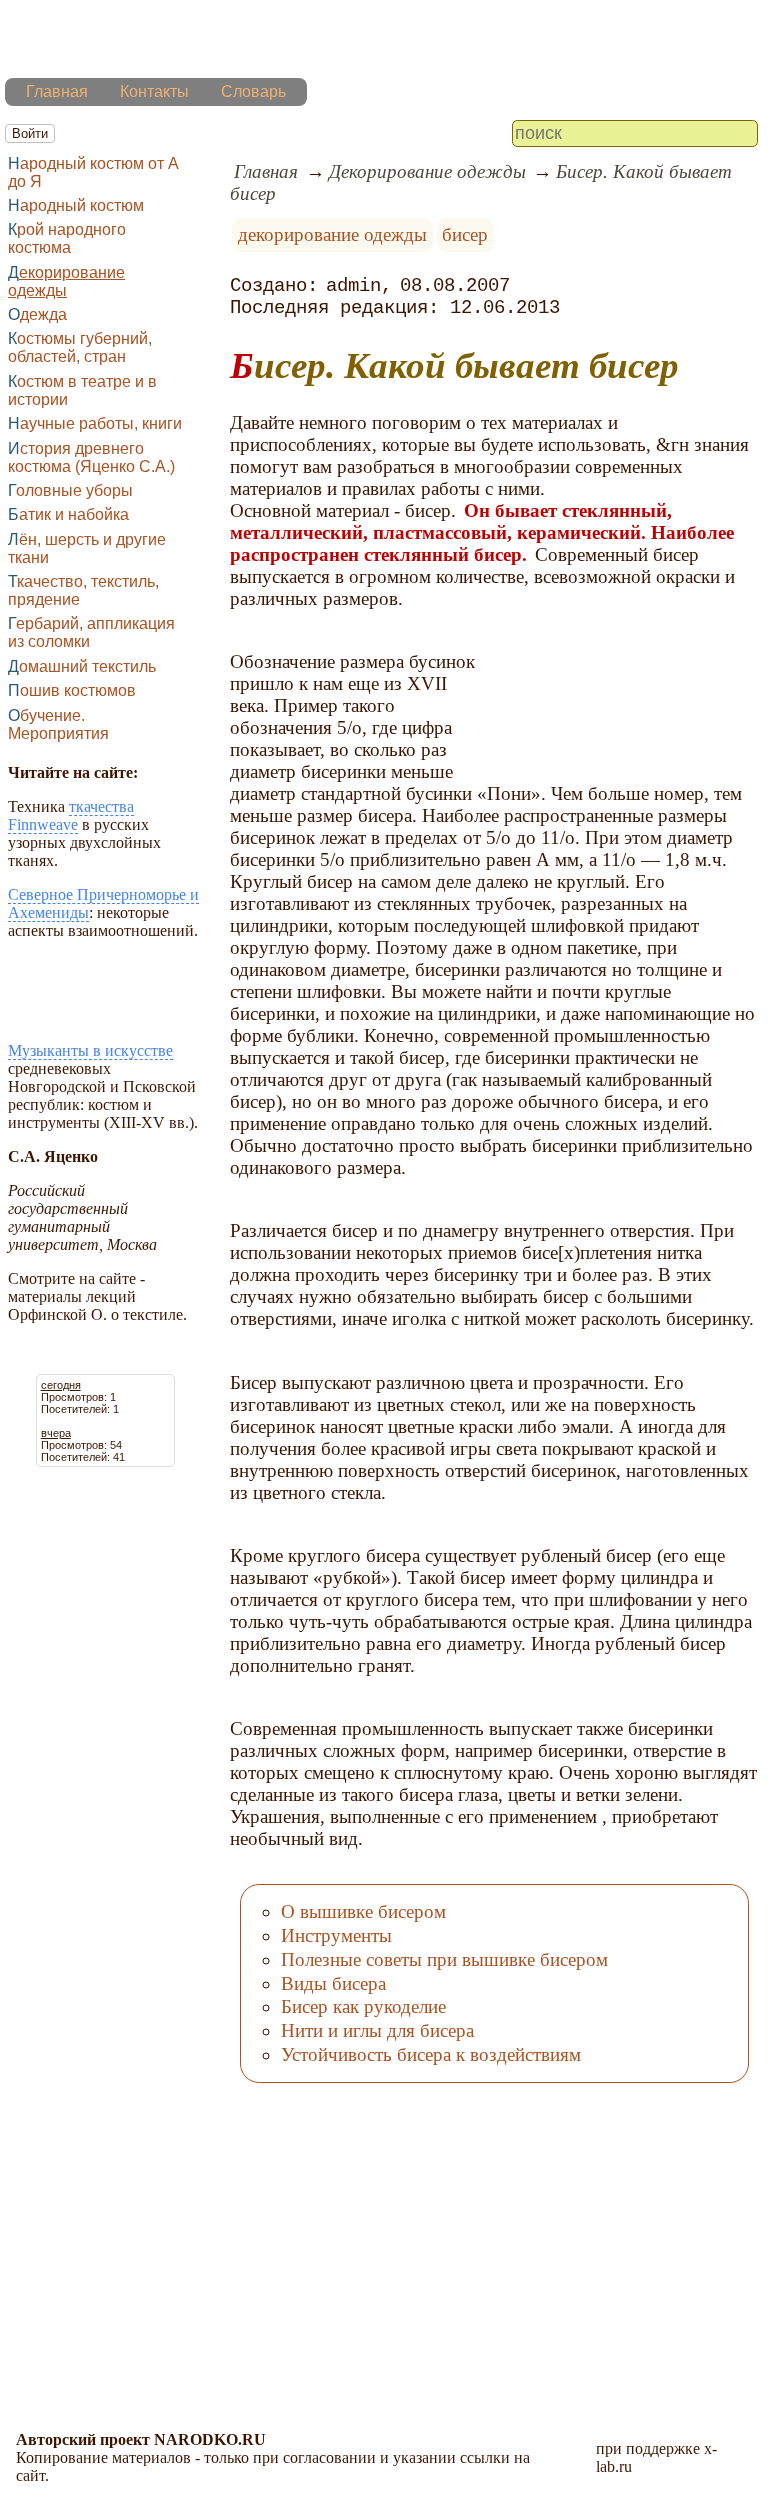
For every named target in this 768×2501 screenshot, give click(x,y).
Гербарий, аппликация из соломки (91, 632)
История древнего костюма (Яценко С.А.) (91, 457)
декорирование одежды (332, 234)
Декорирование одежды (66, 281)
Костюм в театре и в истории (82, 390)
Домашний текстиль (82, 666)
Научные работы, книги (95, 423)
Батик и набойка (68, 514)
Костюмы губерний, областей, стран (80, 347)
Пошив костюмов (72, 690)
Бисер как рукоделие (363, 2006)
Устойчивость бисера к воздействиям (431, 2054)
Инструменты (336, 1935)
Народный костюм (76, 205)
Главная (57, 91)
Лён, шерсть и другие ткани (87, 548)
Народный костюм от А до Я (93, 172)
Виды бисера (333, 1983)
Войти (30, 133)
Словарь (253, 91)
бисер (465, 234)
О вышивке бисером (363, 1911)
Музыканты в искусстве (90, 1050)
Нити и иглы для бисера (377, 2030)
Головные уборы (70, 490)
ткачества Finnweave (71, 815)
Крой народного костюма (67, 238)
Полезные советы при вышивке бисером (444, 1959)
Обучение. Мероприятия (58, 724)
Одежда (37, 314)
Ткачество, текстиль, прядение (83, 590)
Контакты (154, 91)
